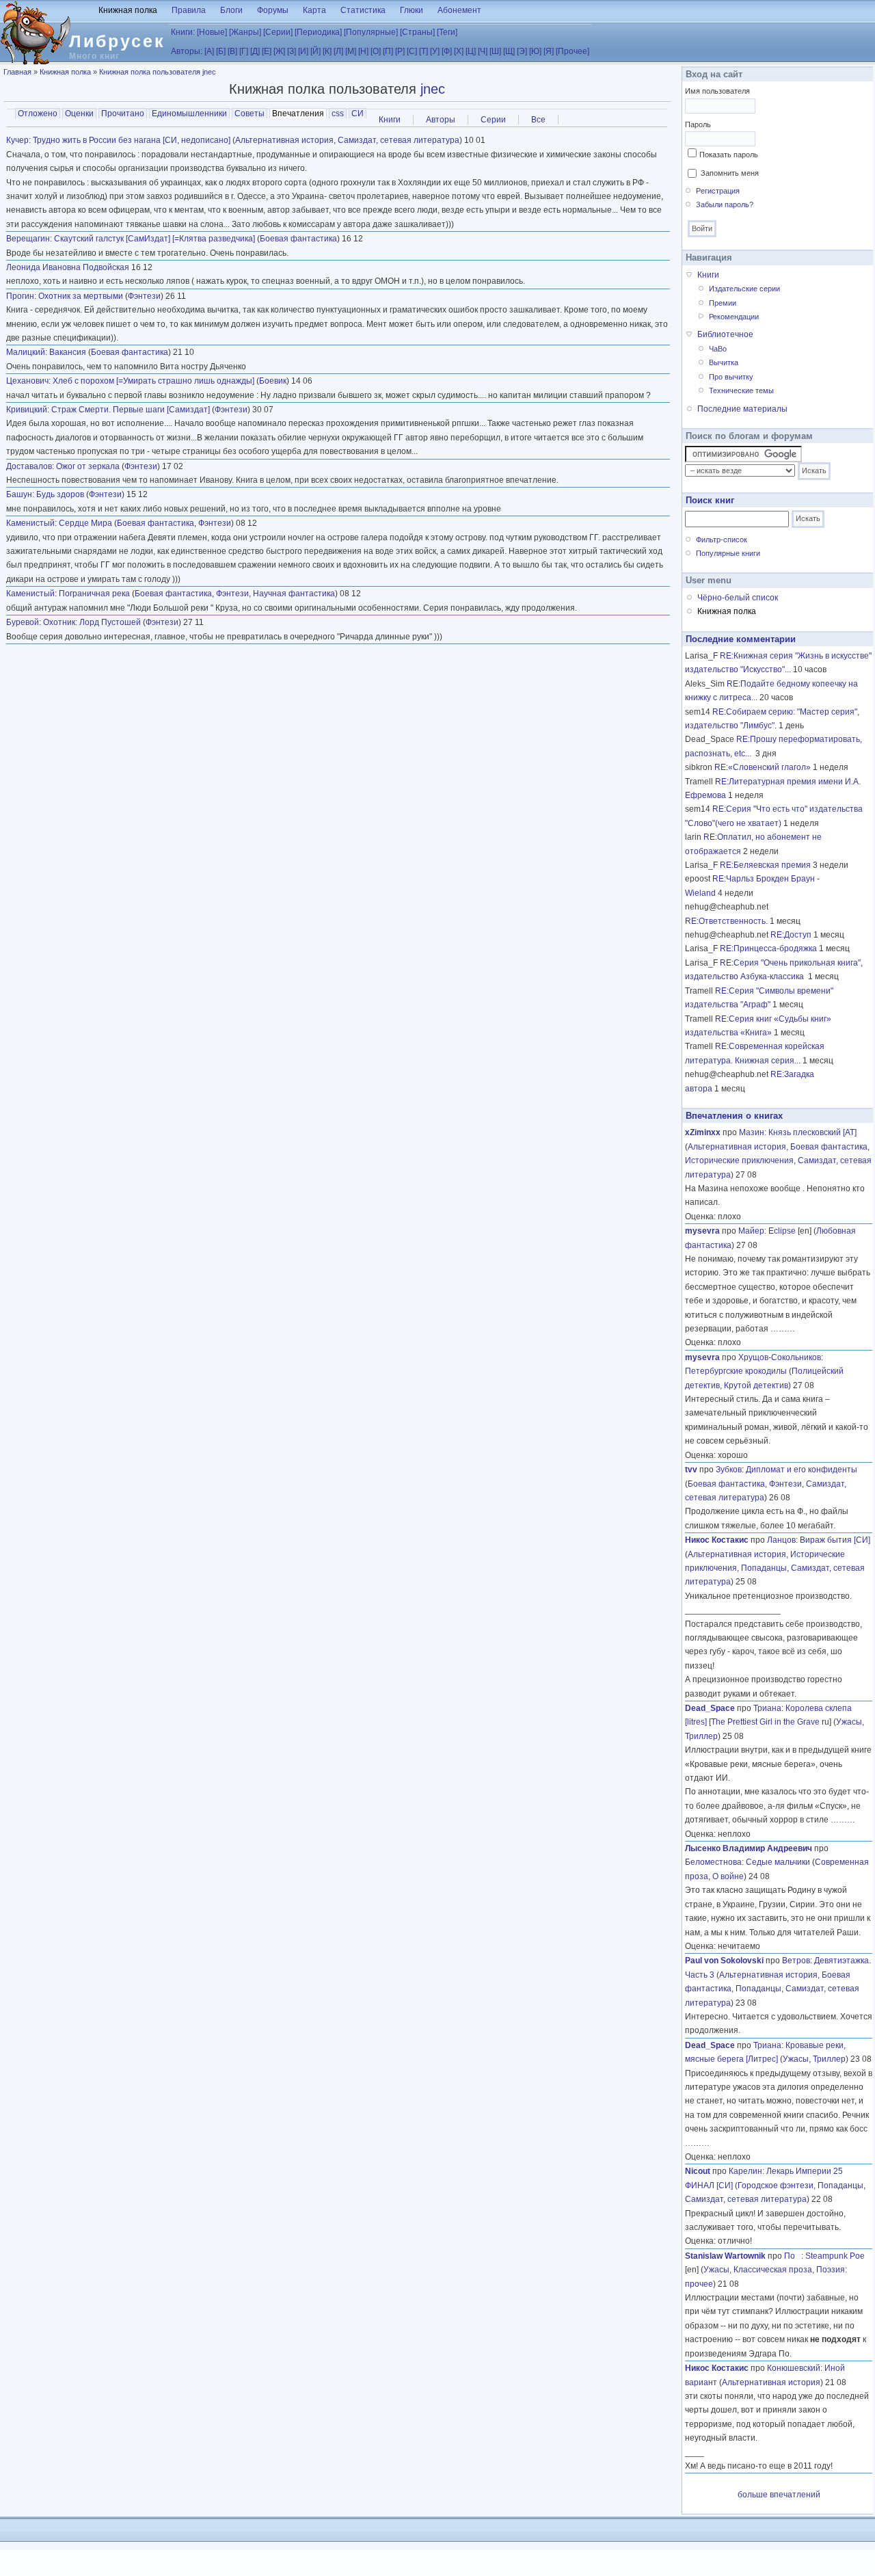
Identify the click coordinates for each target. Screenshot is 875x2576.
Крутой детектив (756, 1385)
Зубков (729, 1470)
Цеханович (27, 381)
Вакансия (68, 352)
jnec (433, 89)
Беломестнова (713, 1862)
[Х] (459, 51)
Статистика (363, 10)
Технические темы (741, 390)
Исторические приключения (739, 1160)
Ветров (796, 1961)
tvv (691, 1470)
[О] (376, 51)
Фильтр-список (722, 540)
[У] (435, 51)
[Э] (522, 51)
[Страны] (417, 32)
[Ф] (447, 51)
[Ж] (279, 51)
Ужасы (849, 1722)
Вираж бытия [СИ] (835, 1540)
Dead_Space (710, 1708)
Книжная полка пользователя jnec (158, 72)
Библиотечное (725, 334)
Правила (189, 10)
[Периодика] (318, 32)
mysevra (702, 1231)
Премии (723, 303)
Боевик (273, 381)
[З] (292, 51)
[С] (412, 51)
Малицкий (26, 352)
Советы (250, 114)
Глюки (412, 10)
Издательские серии (744, 289)
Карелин (745, 2171)
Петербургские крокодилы (736, 1371)
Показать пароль (729, 155)
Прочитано (123, 114)
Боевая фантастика (298, 239)
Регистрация (718, 191)
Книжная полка (128, 10)
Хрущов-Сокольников (780, 1357)
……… (783, 1329)
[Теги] (447, 32)
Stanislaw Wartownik (725, 2256)
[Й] (315, 51)
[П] (388, 51)
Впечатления (299, 114)
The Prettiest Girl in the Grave (765, 1722)
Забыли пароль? (725, 204)
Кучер (17, 140)
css (338, 114)
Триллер (701, 1736)
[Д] (255, 51)
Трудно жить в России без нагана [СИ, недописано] (132, 140)
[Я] (549, 51)
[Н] (363, 51)
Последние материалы (742, 409)
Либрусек (117, 41)
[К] (327, 51)
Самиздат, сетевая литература (399, 140)
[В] (232, 51)
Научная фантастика (294, 594)
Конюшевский (794, 2368)
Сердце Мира (85, 523)
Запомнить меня (730, 173)
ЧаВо (718, 349)
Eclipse (782, 1231)
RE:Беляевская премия (765, 865)
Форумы (273, 10)
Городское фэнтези (776, 2186)
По (793, 2256)
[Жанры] (245, 32)
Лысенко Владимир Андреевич (749, 1848)
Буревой (23, 622)
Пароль (698, 124)
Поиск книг (710, 500)
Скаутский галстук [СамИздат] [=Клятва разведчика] (154, 239)
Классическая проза (773, 2270)
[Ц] (471, 51)
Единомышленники (189, 114)
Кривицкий (27, 410)
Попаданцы (764, 1568)
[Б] (221, 51)
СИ (358, 114)
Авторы (441, 120)
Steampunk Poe (835, 2256)
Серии (493, 120)
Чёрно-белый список (738, 598)
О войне (728, 1876)
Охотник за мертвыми (81, 296)
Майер (751, 1231)
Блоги (231, 10)
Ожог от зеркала (88, 466)
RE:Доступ (791, 935)
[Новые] (212, 32)
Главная (17, 72)
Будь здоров (60, 494)
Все (538, 120)
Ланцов (781, 1540)
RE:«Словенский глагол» (763, 767)
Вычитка (724, 362)
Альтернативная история (284, 140)
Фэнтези (144, 296)
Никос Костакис (717, 1540)
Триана (767, 1708)
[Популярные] (371, 32)
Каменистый (30, 523)
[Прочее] (573, 51)
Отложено (38, 114)
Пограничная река (94, 594)
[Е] (267, 51)
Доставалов (29, 466)
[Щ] (509, 51)
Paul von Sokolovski (724, 1961)
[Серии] (278, 32)
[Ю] (535, 51)
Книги (390, 120)
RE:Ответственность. (726, 921)
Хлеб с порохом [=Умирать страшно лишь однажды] (153, 381)
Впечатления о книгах (734, 1116)
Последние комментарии (741, 639)
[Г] (244, 51)
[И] (303, 51)
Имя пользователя (717, 91)
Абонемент (459, 10)
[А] (209, 51)
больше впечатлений (779, 2495)
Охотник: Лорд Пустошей (92, 622)
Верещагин (28, 239)
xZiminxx (703, 1132)
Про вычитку (731, 377)
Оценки (79, 114)
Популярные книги (728, 553)
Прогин (20, 296)
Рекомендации (734, 317)
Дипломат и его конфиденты (802, 1470)
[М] (351, 51)
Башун (19, 494)
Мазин (752, 1132)
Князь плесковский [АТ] (812, 1132)
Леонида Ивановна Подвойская (68, 267)
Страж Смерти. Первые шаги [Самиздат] (131, 410)
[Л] (338, 51)
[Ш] (495, 51)
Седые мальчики (778, 1862)
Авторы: (187, 51)
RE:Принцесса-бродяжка (768, 948)
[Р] (400, 51)
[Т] (423, 51)
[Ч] (483, 51)
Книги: (183, 32)
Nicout (698, 2171)
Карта (314, 10)
